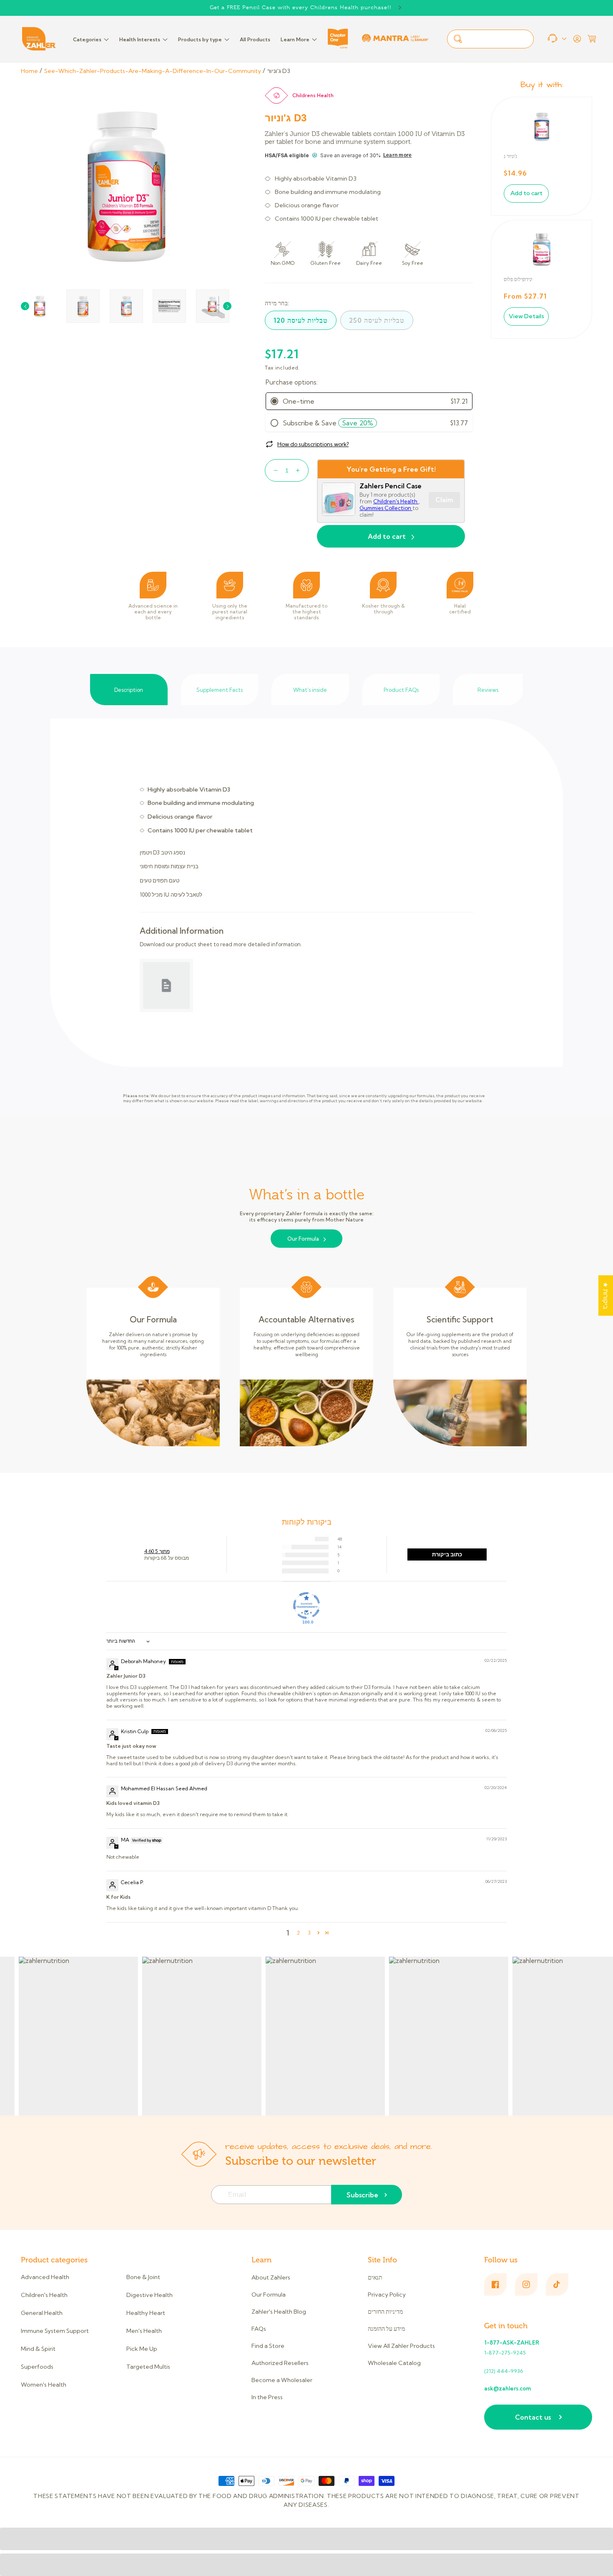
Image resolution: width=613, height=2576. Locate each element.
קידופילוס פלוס (518, 279)
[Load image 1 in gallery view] (40, 306)
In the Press (267, 2397)
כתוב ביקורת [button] (447, 1554)
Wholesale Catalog (394, 2363)
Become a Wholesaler (282, 2380)
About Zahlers (271, 2278)
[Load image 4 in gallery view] (169, 306)
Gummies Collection (386, 508)
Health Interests (140, 39)
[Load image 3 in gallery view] (126, 306)
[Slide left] (25, 306)
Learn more (397, 155)
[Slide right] (227, 306)
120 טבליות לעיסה (301, 320)
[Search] (458, 39)
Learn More (295, 39)
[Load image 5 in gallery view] (213, 306)
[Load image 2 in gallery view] (83, 306)
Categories (87, 39)
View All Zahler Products (401, 2346)
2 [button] (298, 1933)
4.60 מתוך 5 (157, 1551)
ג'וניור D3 (279, 71)
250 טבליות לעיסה (377, 320)
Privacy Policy (387, 2295)
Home (29, 71)
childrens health (313, 95)
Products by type (200, 39)
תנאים (375, 2278)
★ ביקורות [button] (606, 1296)
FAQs (259, 2329)
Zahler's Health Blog (279, 2312)
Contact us (533, 2417)
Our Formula (303, 1239)
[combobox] (490, 39)
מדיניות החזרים (385, 2312)
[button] (592, 39)
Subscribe (362, 2195)
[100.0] (306, 1606)
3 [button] (309, 1933)
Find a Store (268, 2346)
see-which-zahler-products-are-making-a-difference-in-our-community (153, 71)
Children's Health (396, 501)
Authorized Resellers (280, 2363)
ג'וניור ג (510, 156)
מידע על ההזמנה (386, 2329)
